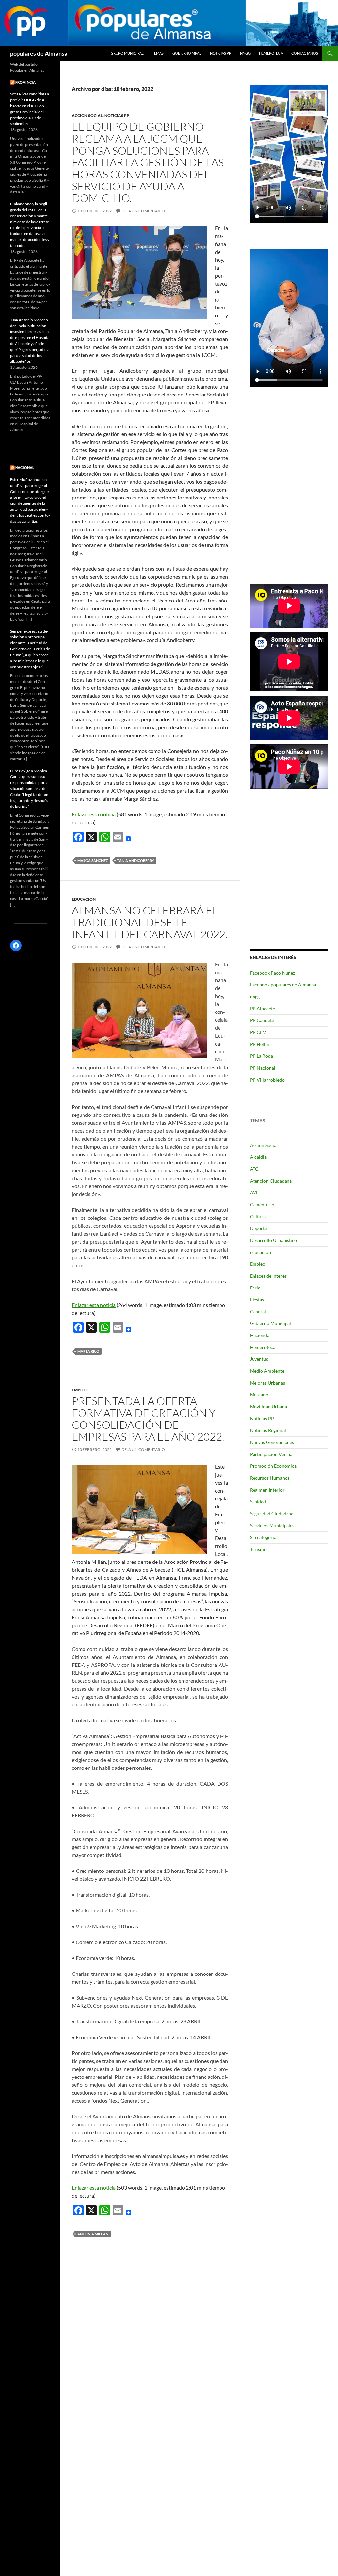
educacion (84, 899)
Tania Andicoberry (136, 860)
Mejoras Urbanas (267, 1383)
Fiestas (257, 1300)
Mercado (259, 1395)
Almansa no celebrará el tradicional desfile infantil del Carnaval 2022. (150, 922)
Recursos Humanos (270, 1478)
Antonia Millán (93, 2234)
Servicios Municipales (272, 1525)
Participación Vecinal (272, 1454)
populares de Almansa (39, 53)
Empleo (80, 1390)
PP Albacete (262, 1008)
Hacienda (260, 1335)
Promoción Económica (273, 1466)
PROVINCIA (25, 82)
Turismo (258, 1549)
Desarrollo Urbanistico (273, 1240)
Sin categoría (263, 1537)
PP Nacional (263, 1068)
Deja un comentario (143, 211)
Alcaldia (258, 1157)
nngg (245, 53)
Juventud (259, 1359)
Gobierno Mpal (187, 53)
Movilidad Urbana (268, 1407)
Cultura (258, 1216)
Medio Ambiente (267, 1371)
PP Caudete (262, 1020)
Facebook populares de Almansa (283, 985)
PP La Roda (261, 1056)
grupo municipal (127, 53)
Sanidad (258, 1502)
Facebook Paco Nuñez (272, 973)
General (258, 1311)
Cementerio (262, 1204)
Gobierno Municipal (270, 1323)
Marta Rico (88, 1351)
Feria (255, 1288)
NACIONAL (25, 468)
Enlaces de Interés (268, 1276)
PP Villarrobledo (267, 1080)
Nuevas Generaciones (272, 1442)
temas (158, 53)
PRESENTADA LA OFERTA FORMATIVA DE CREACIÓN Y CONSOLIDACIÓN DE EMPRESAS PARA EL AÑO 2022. (148, 1419)
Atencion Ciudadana (271, 1181)
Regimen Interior (267, 1490)
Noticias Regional (268, 1430)
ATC (254, 1169)
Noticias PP (221, 53)
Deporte (258, 1228)
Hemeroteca (271, 53)
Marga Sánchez (93, 860)
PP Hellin (260, 1044)
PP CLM (258, 1032)
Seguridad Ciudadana (272, 1513)
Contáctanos (305, 53)
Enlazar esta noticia (94, 814)
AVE (254, 1193)
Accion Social (87, 115)
